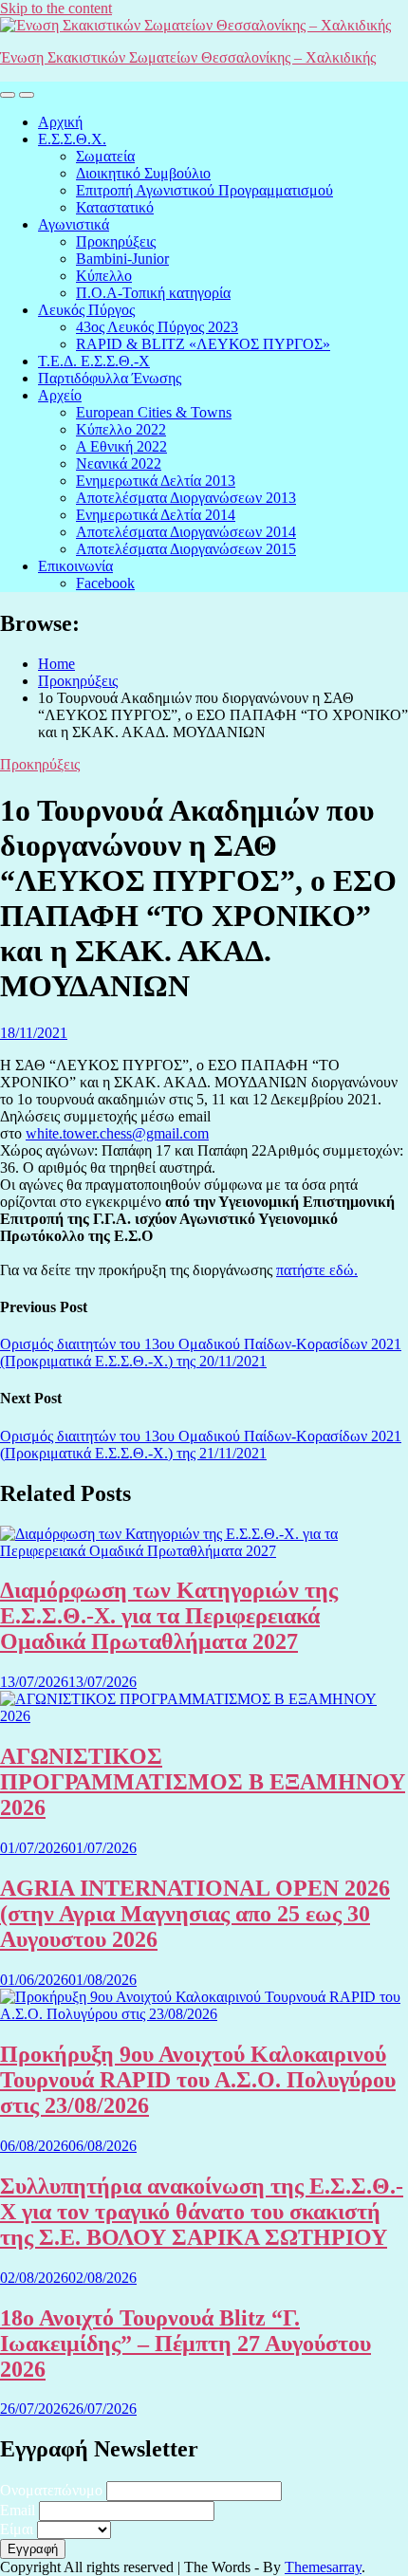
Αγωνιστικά (74, 224)
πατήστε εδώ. (317, 1270)
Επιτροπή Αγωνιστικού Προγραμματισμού (204, 190)
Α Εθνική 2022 (121, 446)
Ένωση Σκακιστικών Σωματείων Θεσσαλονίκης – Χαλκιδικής (188, 57)
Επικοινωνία (75, 566)
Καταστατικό (115, 207)
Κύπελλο (104, 276)
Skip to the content (56, 8)
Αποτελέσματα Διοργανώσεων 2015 (186, 549)
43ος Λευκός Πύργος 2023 (157, 327)
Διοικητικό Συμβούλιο (143, 173)
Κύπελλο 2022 (121, 429)
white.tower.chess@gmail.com (117, 1133)
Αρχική (60, 122)
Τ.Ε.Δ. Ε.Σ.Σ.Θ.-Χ (94, 361)
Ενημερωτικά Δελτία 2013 (156, 481)
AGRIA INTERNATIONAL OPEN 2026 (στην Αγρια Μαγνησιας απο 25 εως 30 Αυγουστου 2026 (195, 1914)
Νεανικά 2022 (119, 463)
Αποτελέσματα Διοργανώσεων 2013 (186, 498)
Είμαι (17, 2529)
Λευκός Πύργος (86, 310)
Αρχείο (60, 395)
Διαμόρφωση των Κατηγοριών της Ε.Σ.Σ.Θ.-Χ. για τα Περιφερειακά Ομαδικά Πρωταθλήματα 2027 (169, 1616)
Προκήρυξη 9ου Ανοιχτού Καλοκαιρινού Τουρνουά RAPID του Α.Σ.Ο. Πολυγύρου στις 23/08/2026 (198, 2080)
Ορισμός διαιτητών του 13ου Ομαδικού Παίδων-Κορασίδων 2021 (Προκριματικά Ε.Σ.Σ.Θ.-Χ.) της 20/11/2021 (201, 1353)
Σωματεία (105, 156)
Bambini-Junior (122, 259)
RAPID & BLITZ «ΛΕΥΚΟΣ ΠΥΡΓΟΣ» (203, 344)
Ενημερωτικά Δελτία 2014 (156, 515)
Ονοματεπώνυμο (51, 2490)
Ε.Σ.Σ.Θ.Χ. (72, 139)
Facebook (105, 583)
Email (18, 2510)
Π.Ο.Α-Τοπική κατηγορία (153, 293)
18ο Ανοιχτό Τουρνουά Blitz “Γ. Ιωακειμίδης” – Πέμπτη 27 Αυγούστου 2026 (185, 2344)
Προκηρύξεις (116, 241)
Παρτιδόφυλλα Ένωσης (110, 378)
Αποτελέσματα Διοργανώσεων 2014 (186, 532)
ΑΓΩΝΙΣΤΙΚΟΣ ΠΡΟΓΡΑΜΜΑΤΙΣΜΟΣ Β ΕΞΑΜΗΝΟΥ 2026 (203, 1782)
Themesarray (323, 2567)
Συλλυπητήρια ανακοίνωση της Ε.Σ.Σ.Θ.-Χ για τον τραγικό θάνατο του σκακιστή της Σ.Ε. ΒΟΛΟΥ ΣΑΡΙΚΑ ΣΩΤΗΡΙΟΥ (202, 2212)
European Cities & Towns (154, 412)
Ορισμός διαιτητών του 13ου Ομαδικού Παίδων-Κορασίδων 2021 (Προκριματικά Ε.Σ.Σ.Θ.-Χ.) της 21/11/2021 (201, 1445)
